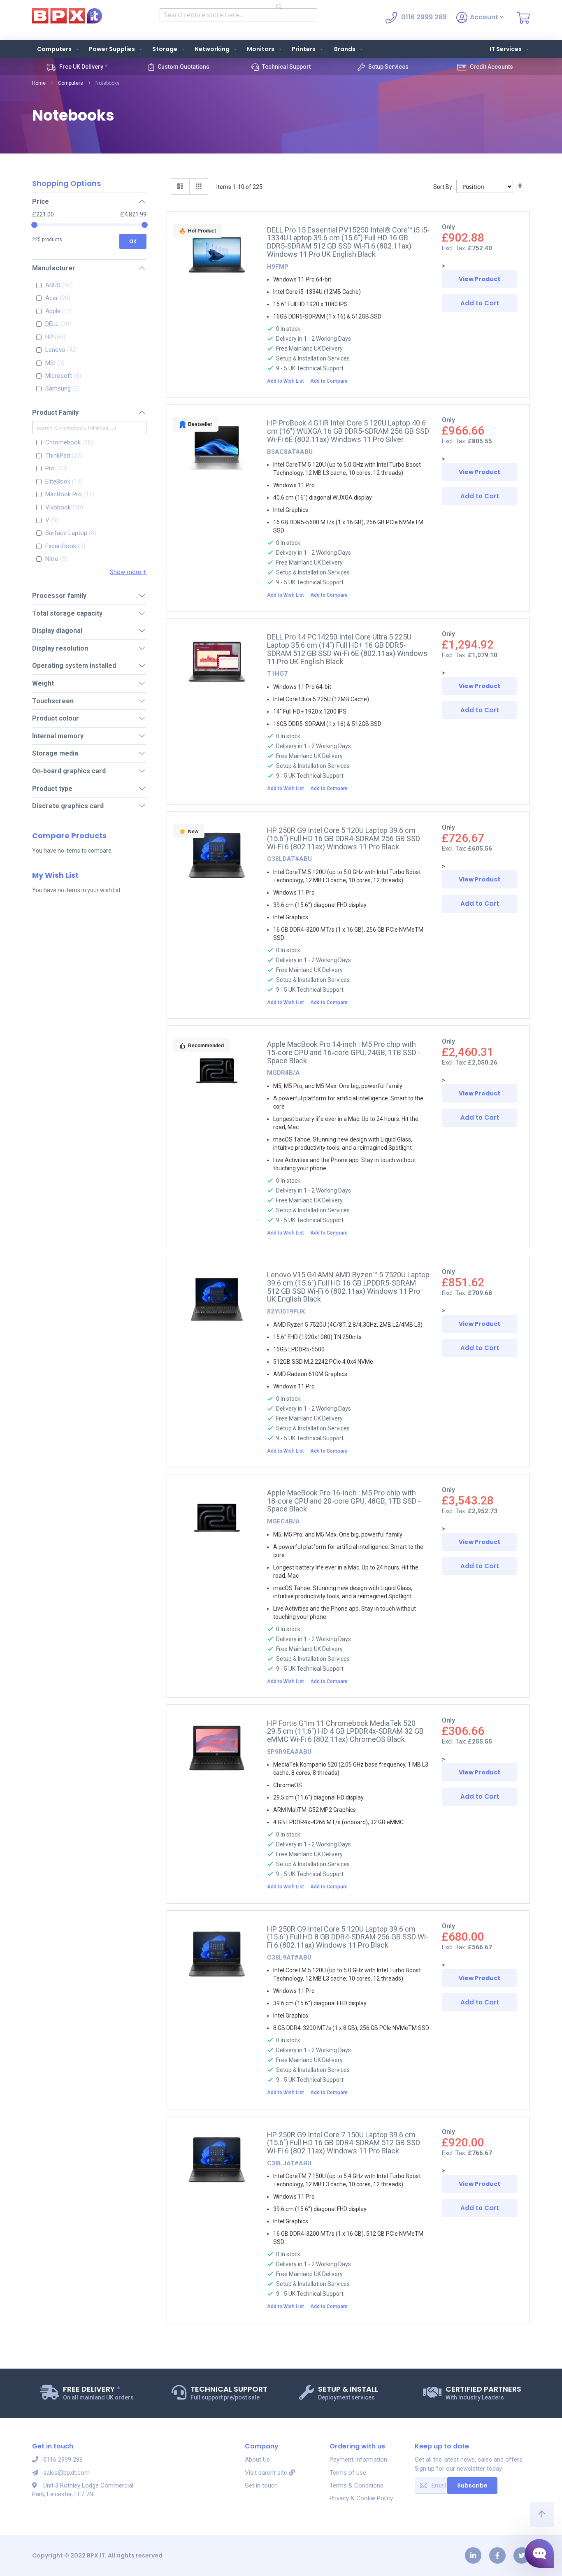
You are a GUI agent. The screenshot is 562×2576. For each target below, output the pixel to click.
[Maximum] (145, 225)
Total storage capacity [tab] (67, 613)
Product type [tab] (52, 789)
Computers (71, 83)
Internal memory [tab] (58, 736)
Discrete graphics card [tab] (68, 806)
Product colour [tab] (56, 718)
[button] (288, 381)
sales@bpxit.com (66, 2473)
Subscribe (472, 2485)
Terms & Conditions (356, 2485)
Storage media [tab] (55, 753)
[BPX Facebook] (497, 2555)
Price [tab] (41, 201)
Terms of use (348, 2473)
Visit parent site (267, 2473)
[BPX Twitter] (522, 2555)
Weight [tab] (43, 683)
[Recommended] (217, 1111)
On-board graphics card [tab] (69, 771)
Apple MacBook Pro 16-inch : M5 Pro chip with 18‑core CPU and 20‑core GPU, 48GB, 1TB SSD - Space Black (344, 1501)
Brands (345, 49)
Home (39, 83)
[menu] (281, 49)
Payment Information (358, 2460)
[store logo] (67, 16)
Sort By (443, 187)
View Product (480, 279)
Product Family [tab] (55, 413)
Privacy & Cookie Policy (361, 2498)
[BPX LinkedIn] (473, 2555)
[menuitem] (56, 49)
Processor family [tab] (59, 596)
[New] (217, 897)
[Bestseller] (217, 490)
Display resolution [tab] (60, 648)
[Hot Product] (217, 297)
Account (485, 17)
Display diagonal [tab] (57, 631)
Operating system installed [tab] (74, 666)
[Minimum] (34, 225)
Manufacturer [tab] (54, 268)
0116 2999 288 (63, 2460)
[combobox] (238, 15)
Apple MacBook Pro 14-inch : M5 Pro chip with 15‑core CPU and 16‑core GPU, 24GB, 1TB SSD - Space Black (344, 1052)
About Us (257, 2460)
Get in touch (261, 2485)
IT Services (506, 49)
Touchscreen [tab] (53, 701)
